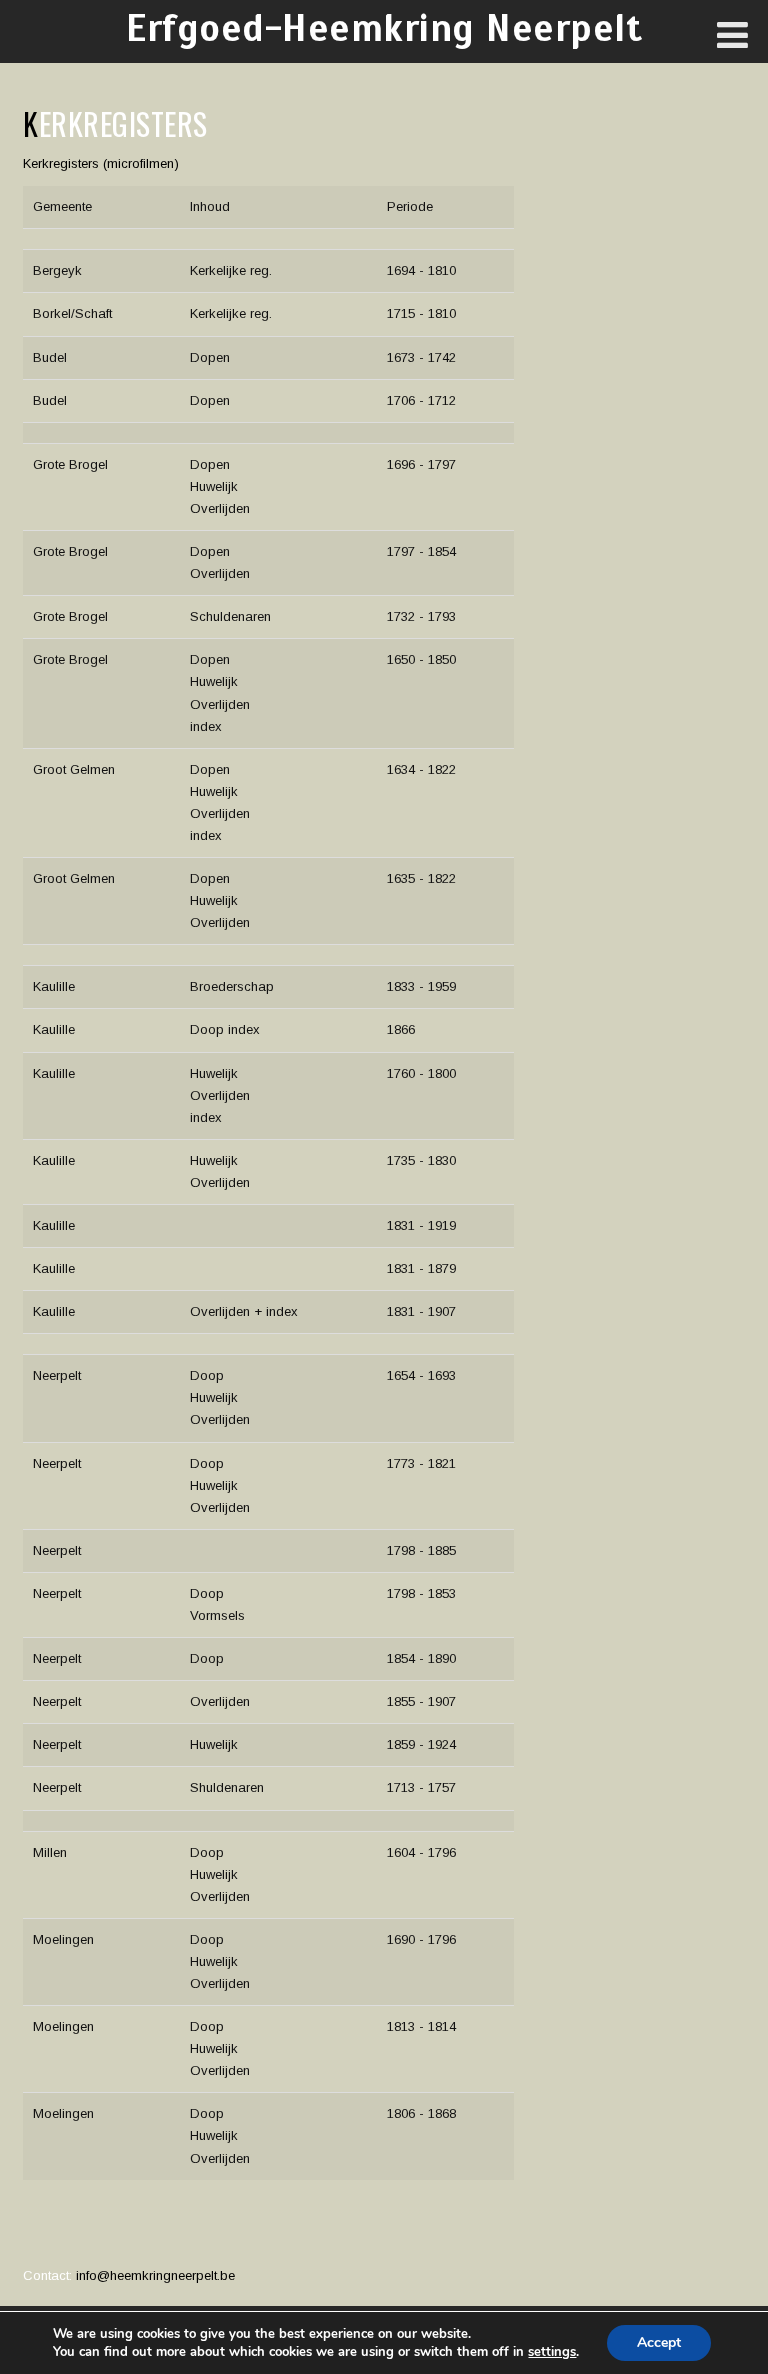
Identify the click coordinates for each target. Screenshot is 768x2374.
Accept (659, 2342)
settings (552, 2352)
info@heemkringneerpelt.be (155, 2275)
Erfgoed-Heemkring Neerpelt (384, 28)
